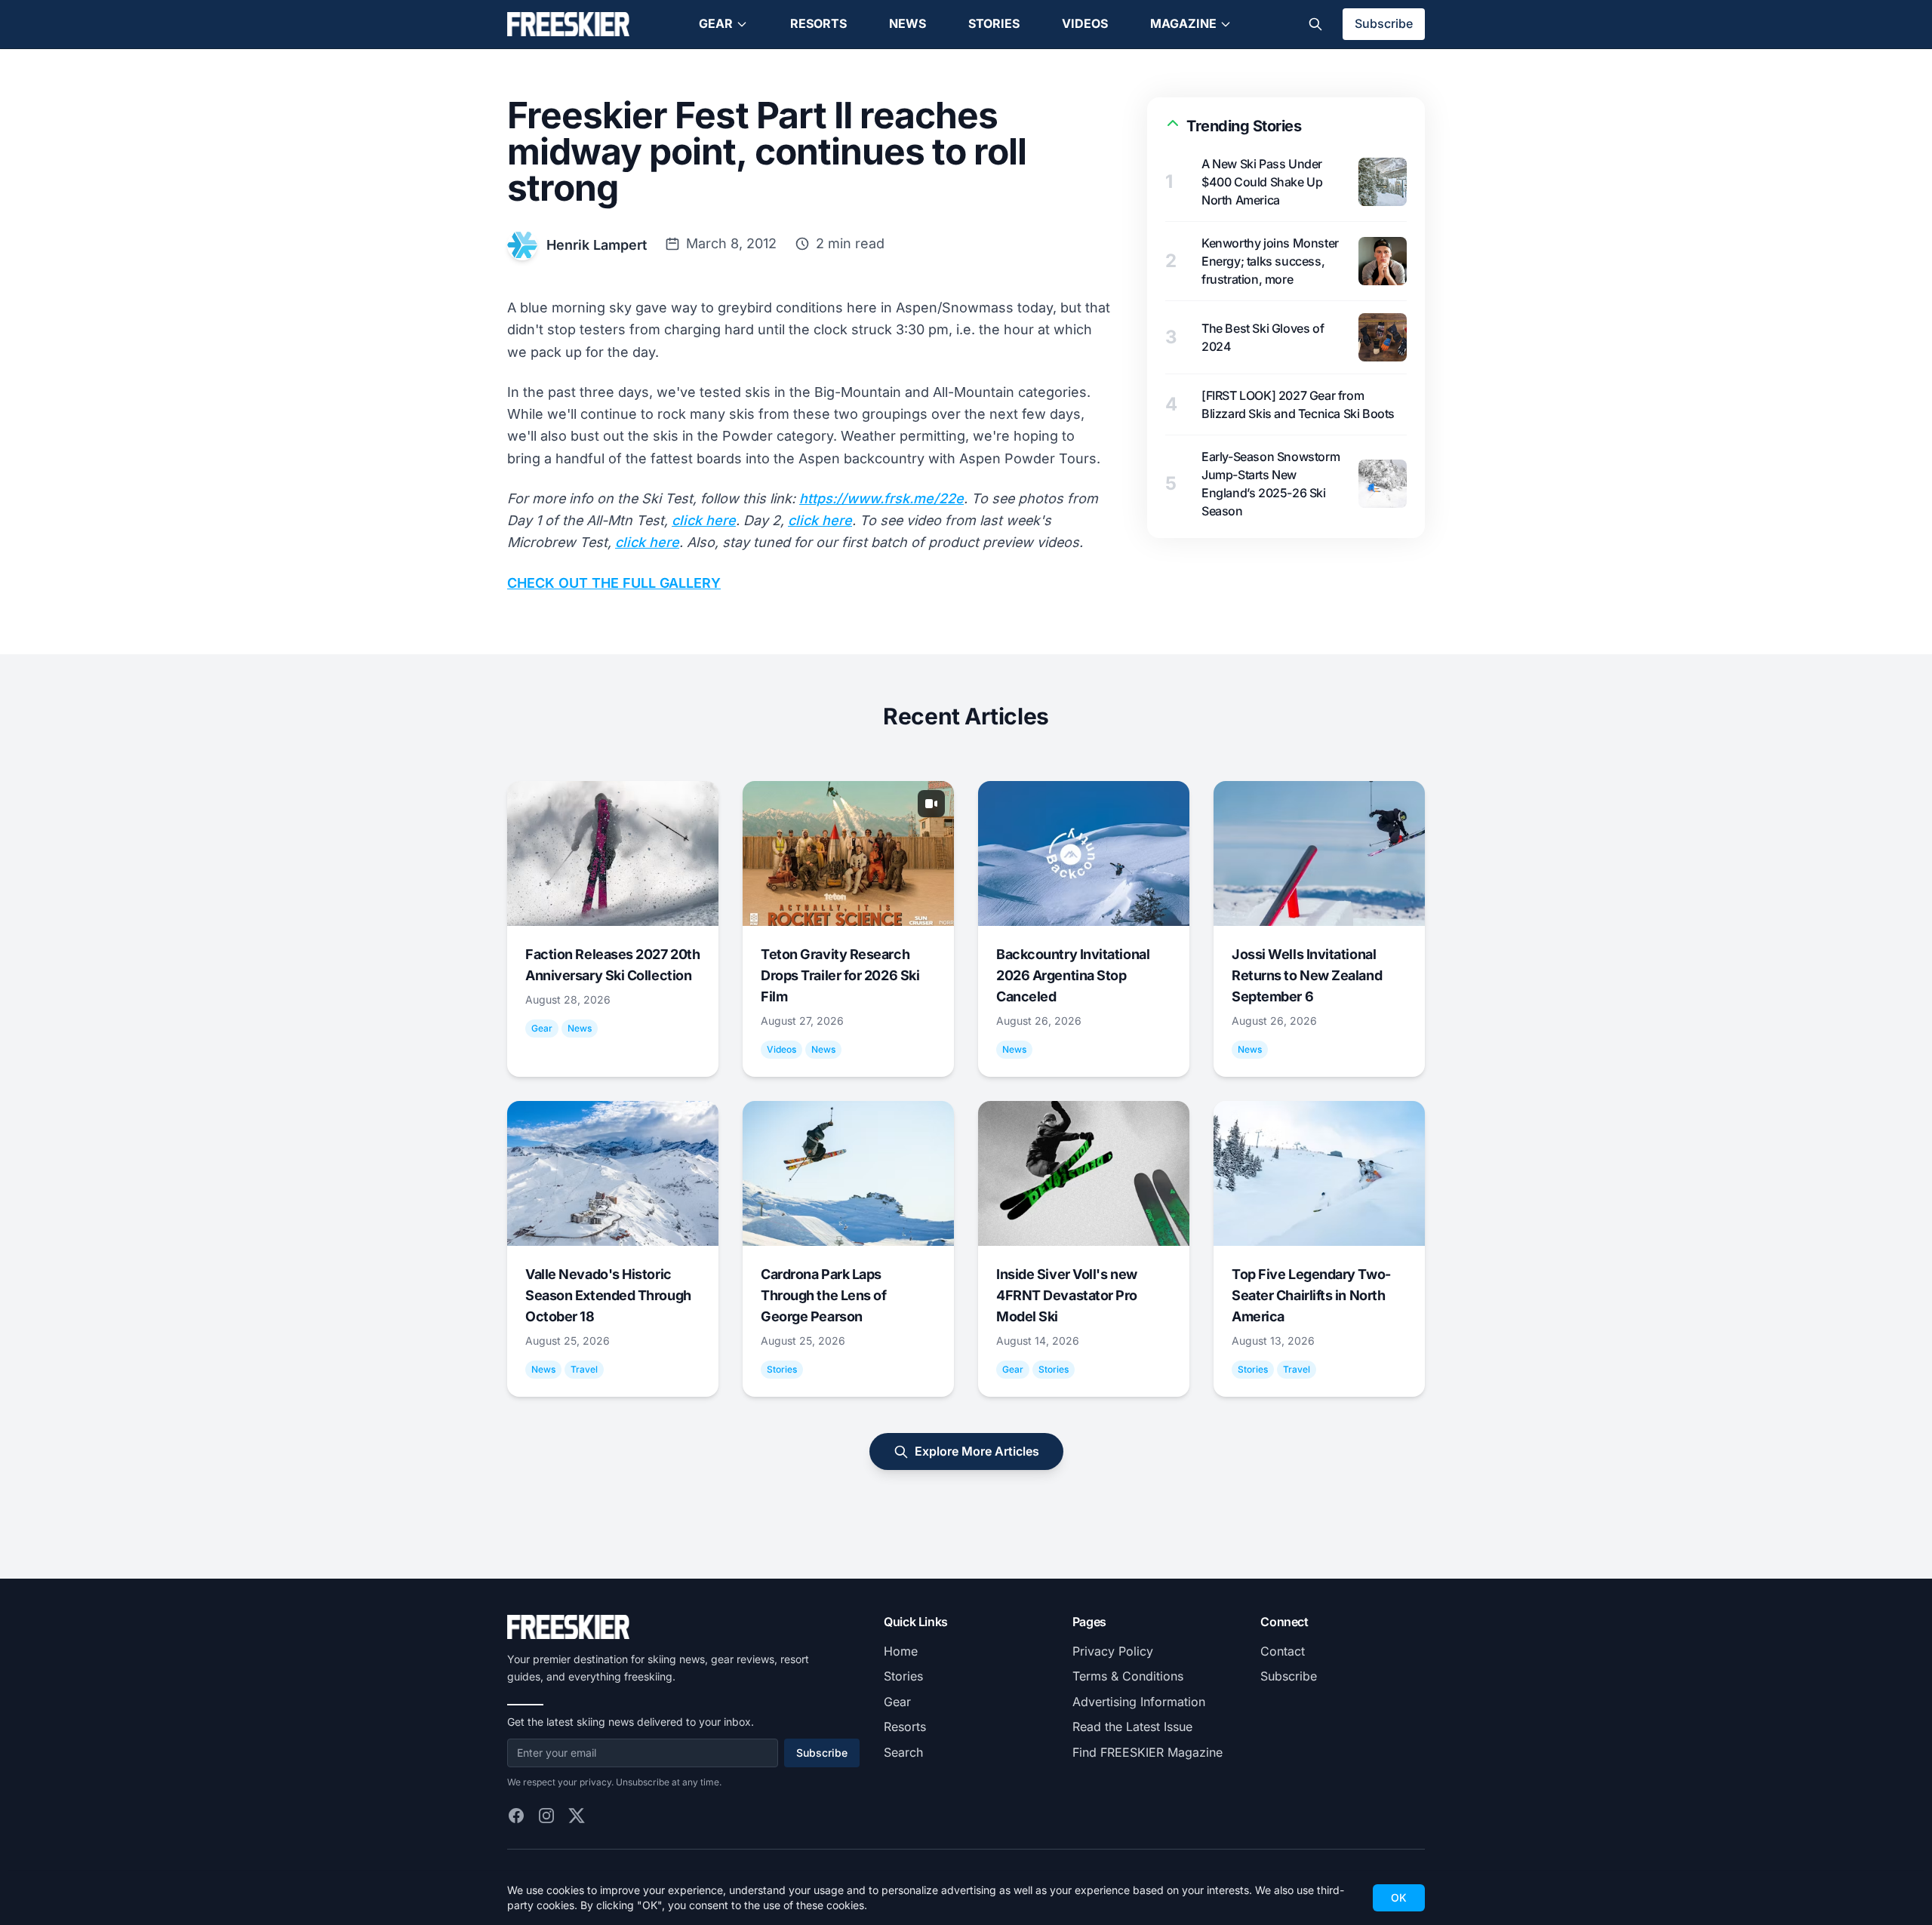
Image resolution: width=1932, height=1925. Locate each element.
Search (903, 1752)
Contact (1283, 1651)
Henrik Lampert (597, 245)
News (908, 23)
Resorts (818, 23)
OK (1399, 1897)
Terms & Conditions (1128, 1676)
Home (901, 1651)
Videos (1085, 23)
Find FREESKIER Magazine (1148, 1752)
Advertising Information (1139, 1702)
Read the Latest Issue (1132, 1727)
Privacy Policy (1113, 1651)
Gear (716, 23)
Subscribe (1384, 23)
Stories (994, 23)
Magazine (1183, 23)
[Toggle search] (1315, 24)
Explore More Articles (977, 1451)
